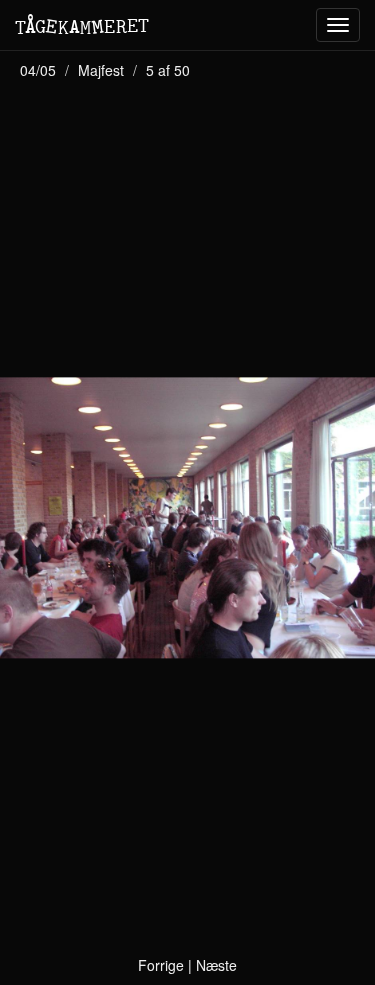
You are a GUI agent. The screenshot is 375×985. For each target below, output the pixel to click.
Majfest (101, 70)
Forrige (161, 965)
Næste (216, 965)
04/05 (38, 70)
